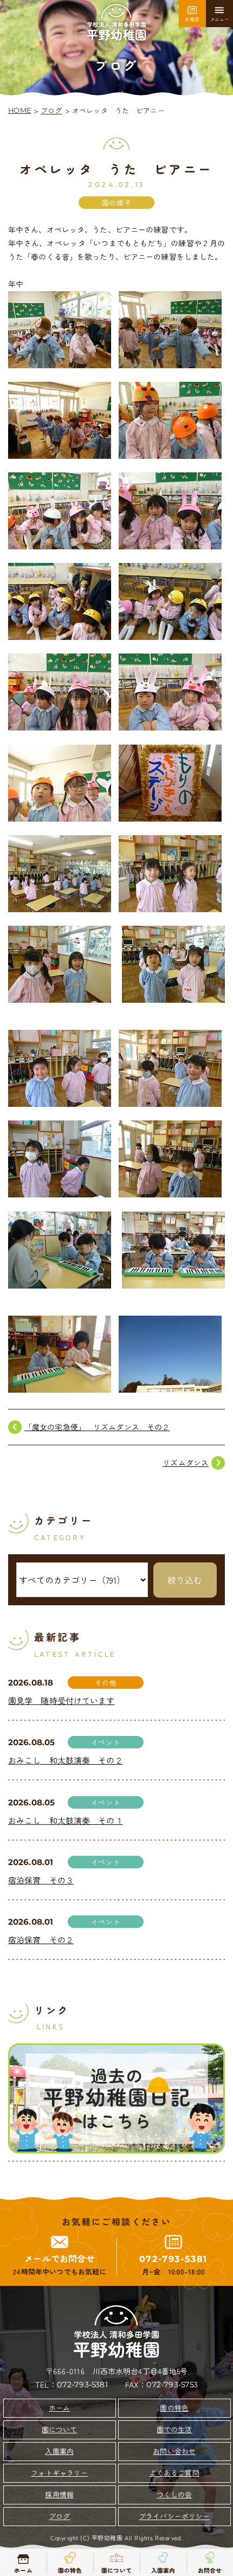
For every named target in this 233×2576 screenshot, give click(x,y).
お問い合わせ (174, 2451)
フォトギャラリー (59, 2473)
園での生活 (174, 2429)
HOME (20, 110)
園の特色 (174, 2408)
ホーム (59, 2408)
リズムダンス (186, 1463)
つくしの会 (174, 2494)
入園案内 (59, 2451)
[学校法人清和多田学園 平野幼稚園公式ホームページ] (116, 23)
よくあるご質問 (174, 2473)
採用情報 (59, 2494)
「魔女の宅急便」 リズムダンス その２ (97, 1427)
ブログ (52, 110)
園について (59, 2429)
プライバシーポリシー (174, 2516)
